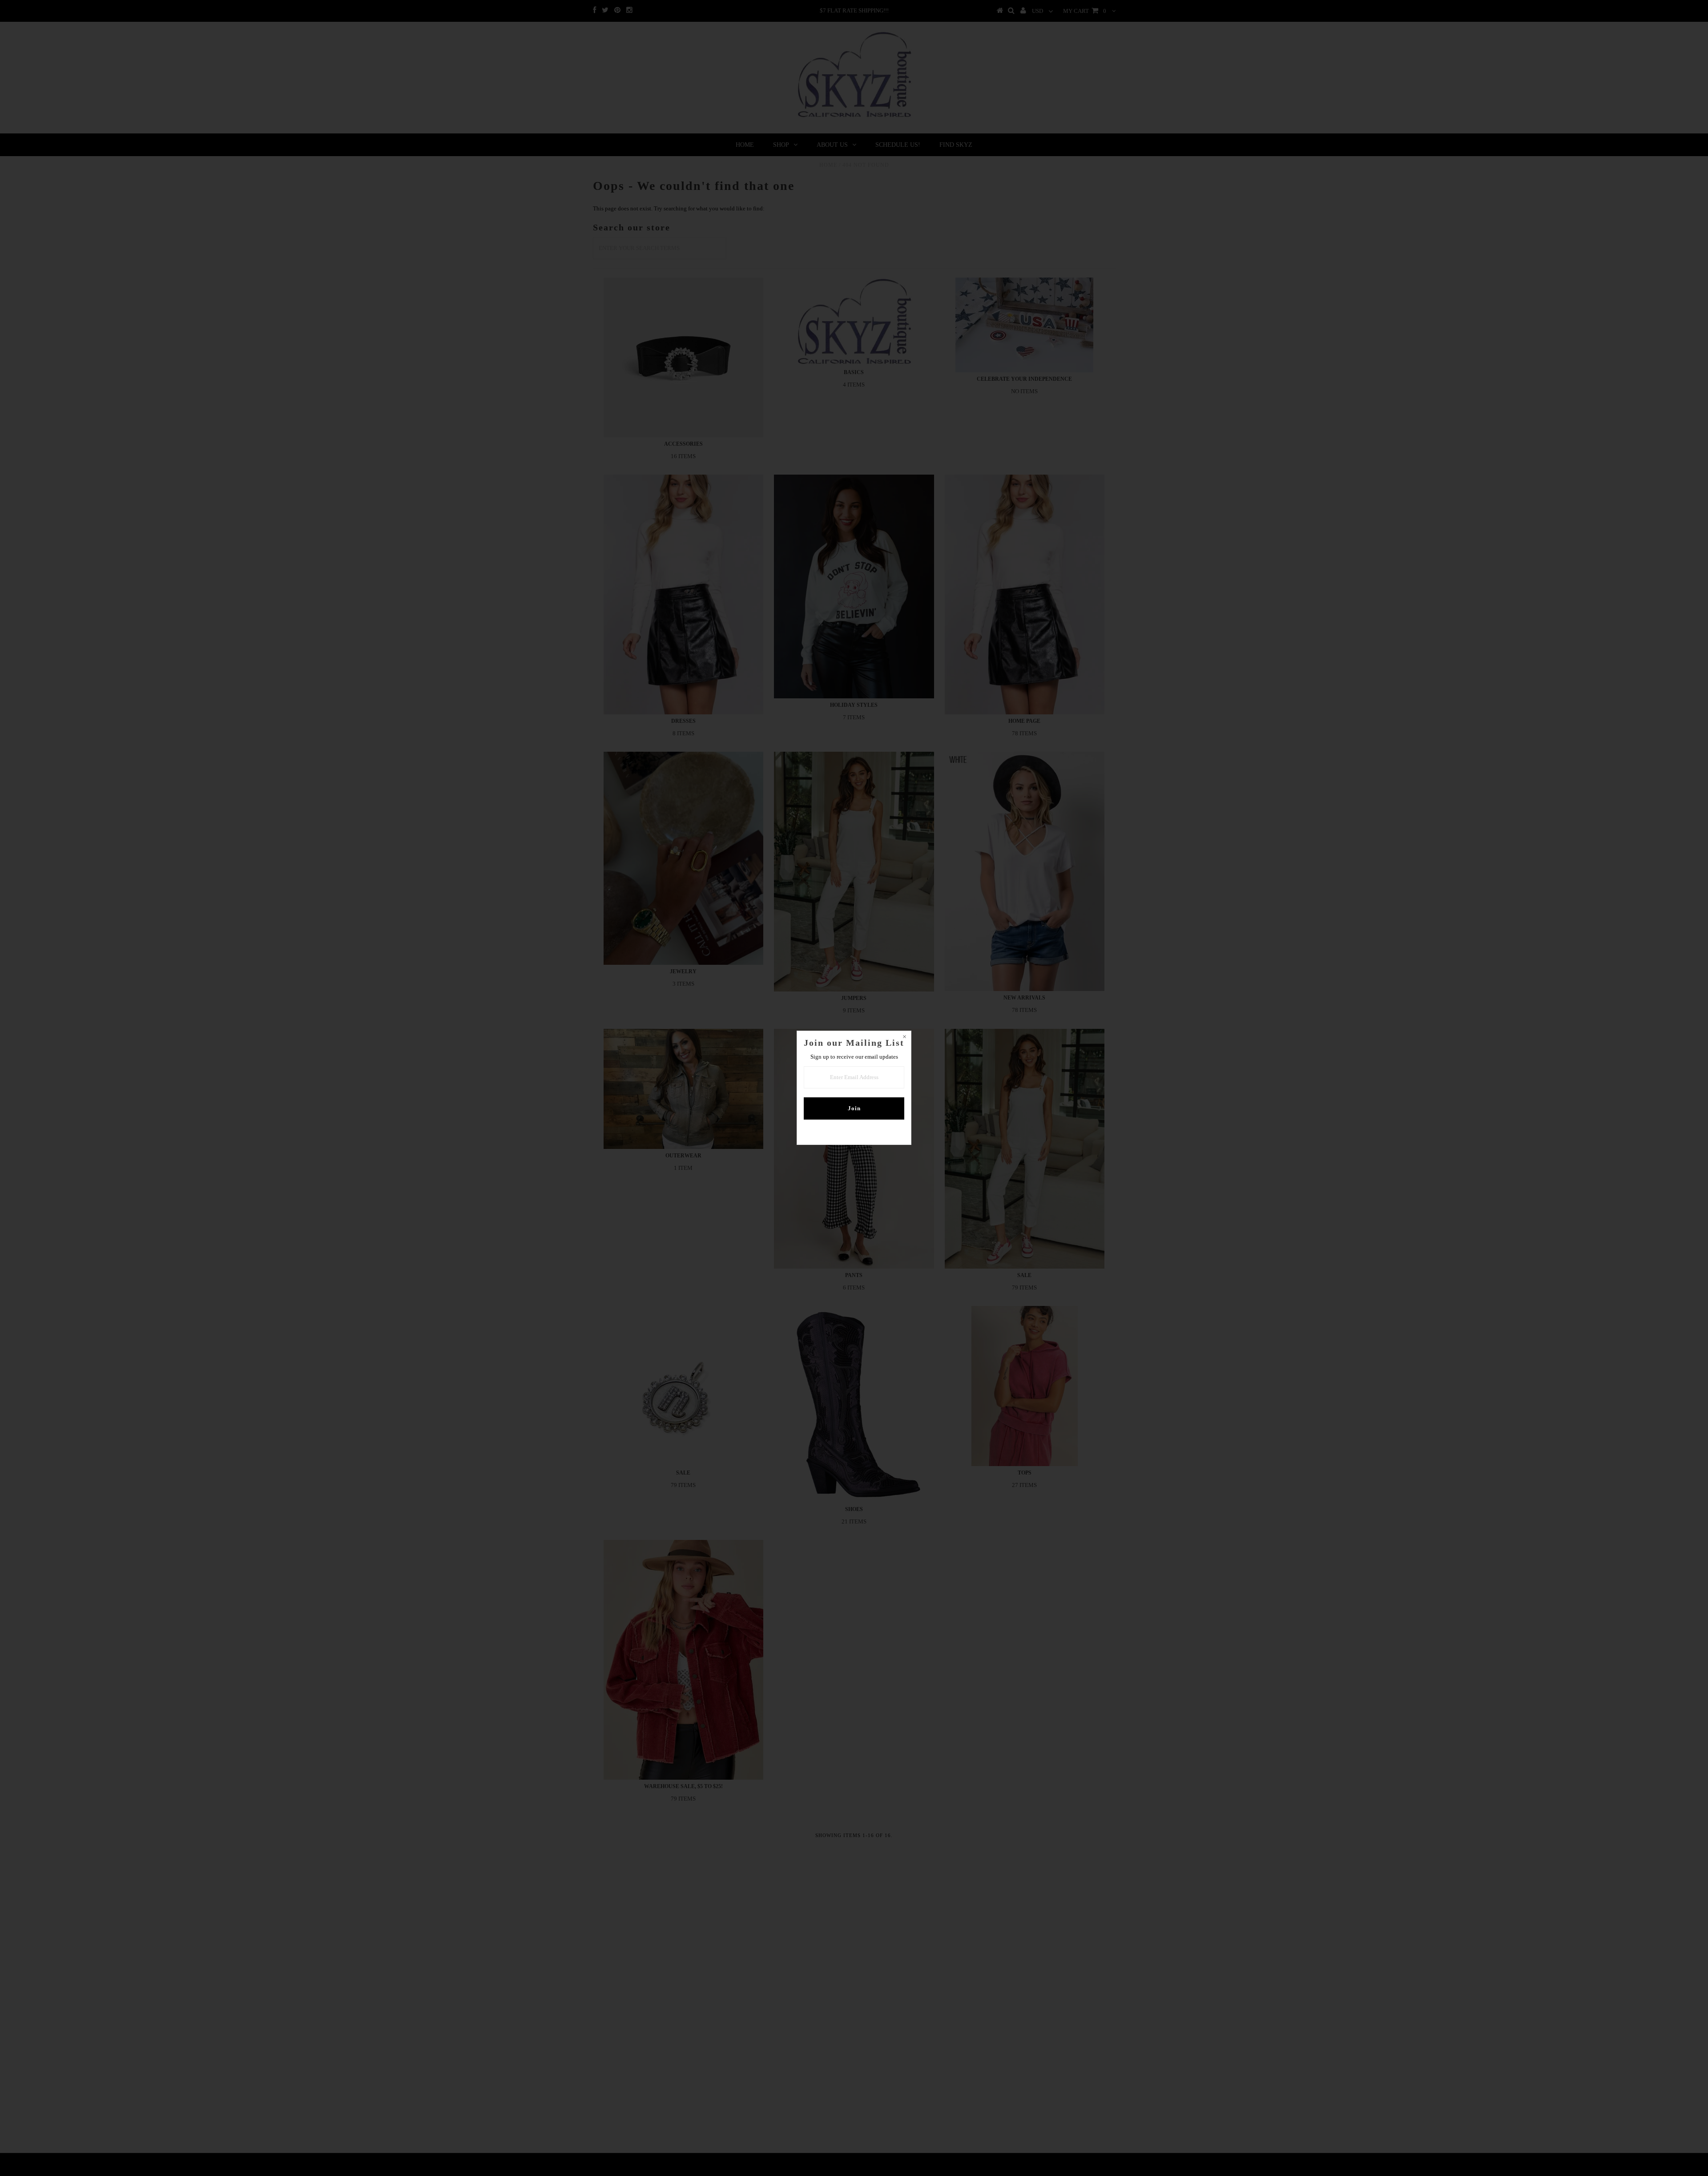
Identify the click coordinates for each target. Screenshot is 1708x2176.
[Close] (904, 1038)
